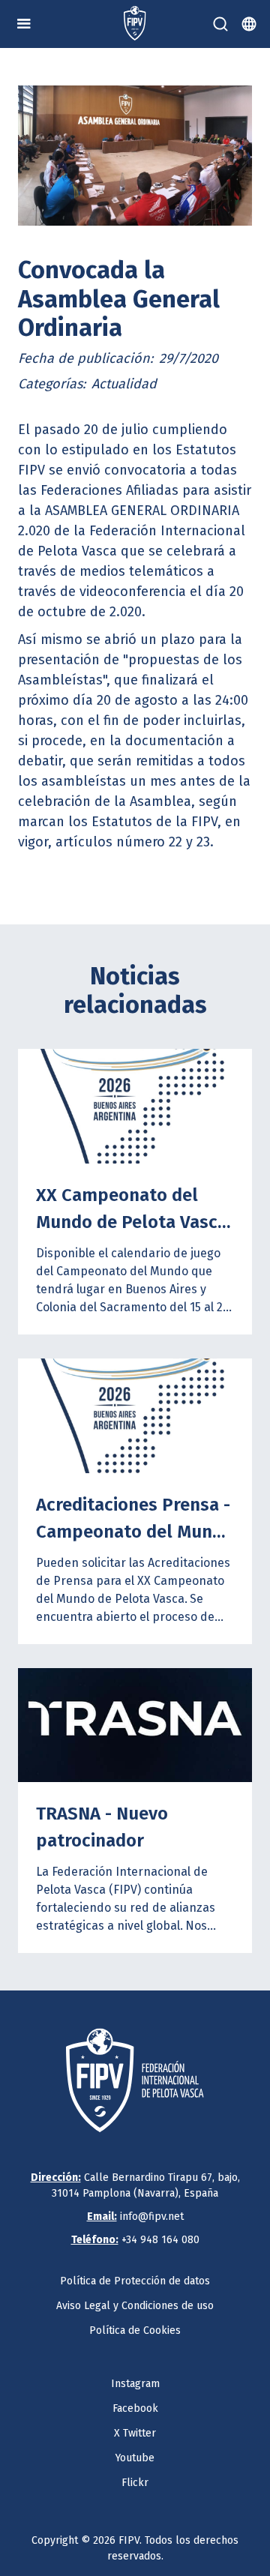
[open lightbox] (135, 156)
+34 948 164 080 (135, 2240)
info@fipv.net (135, 2217)
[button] (24, 24)
